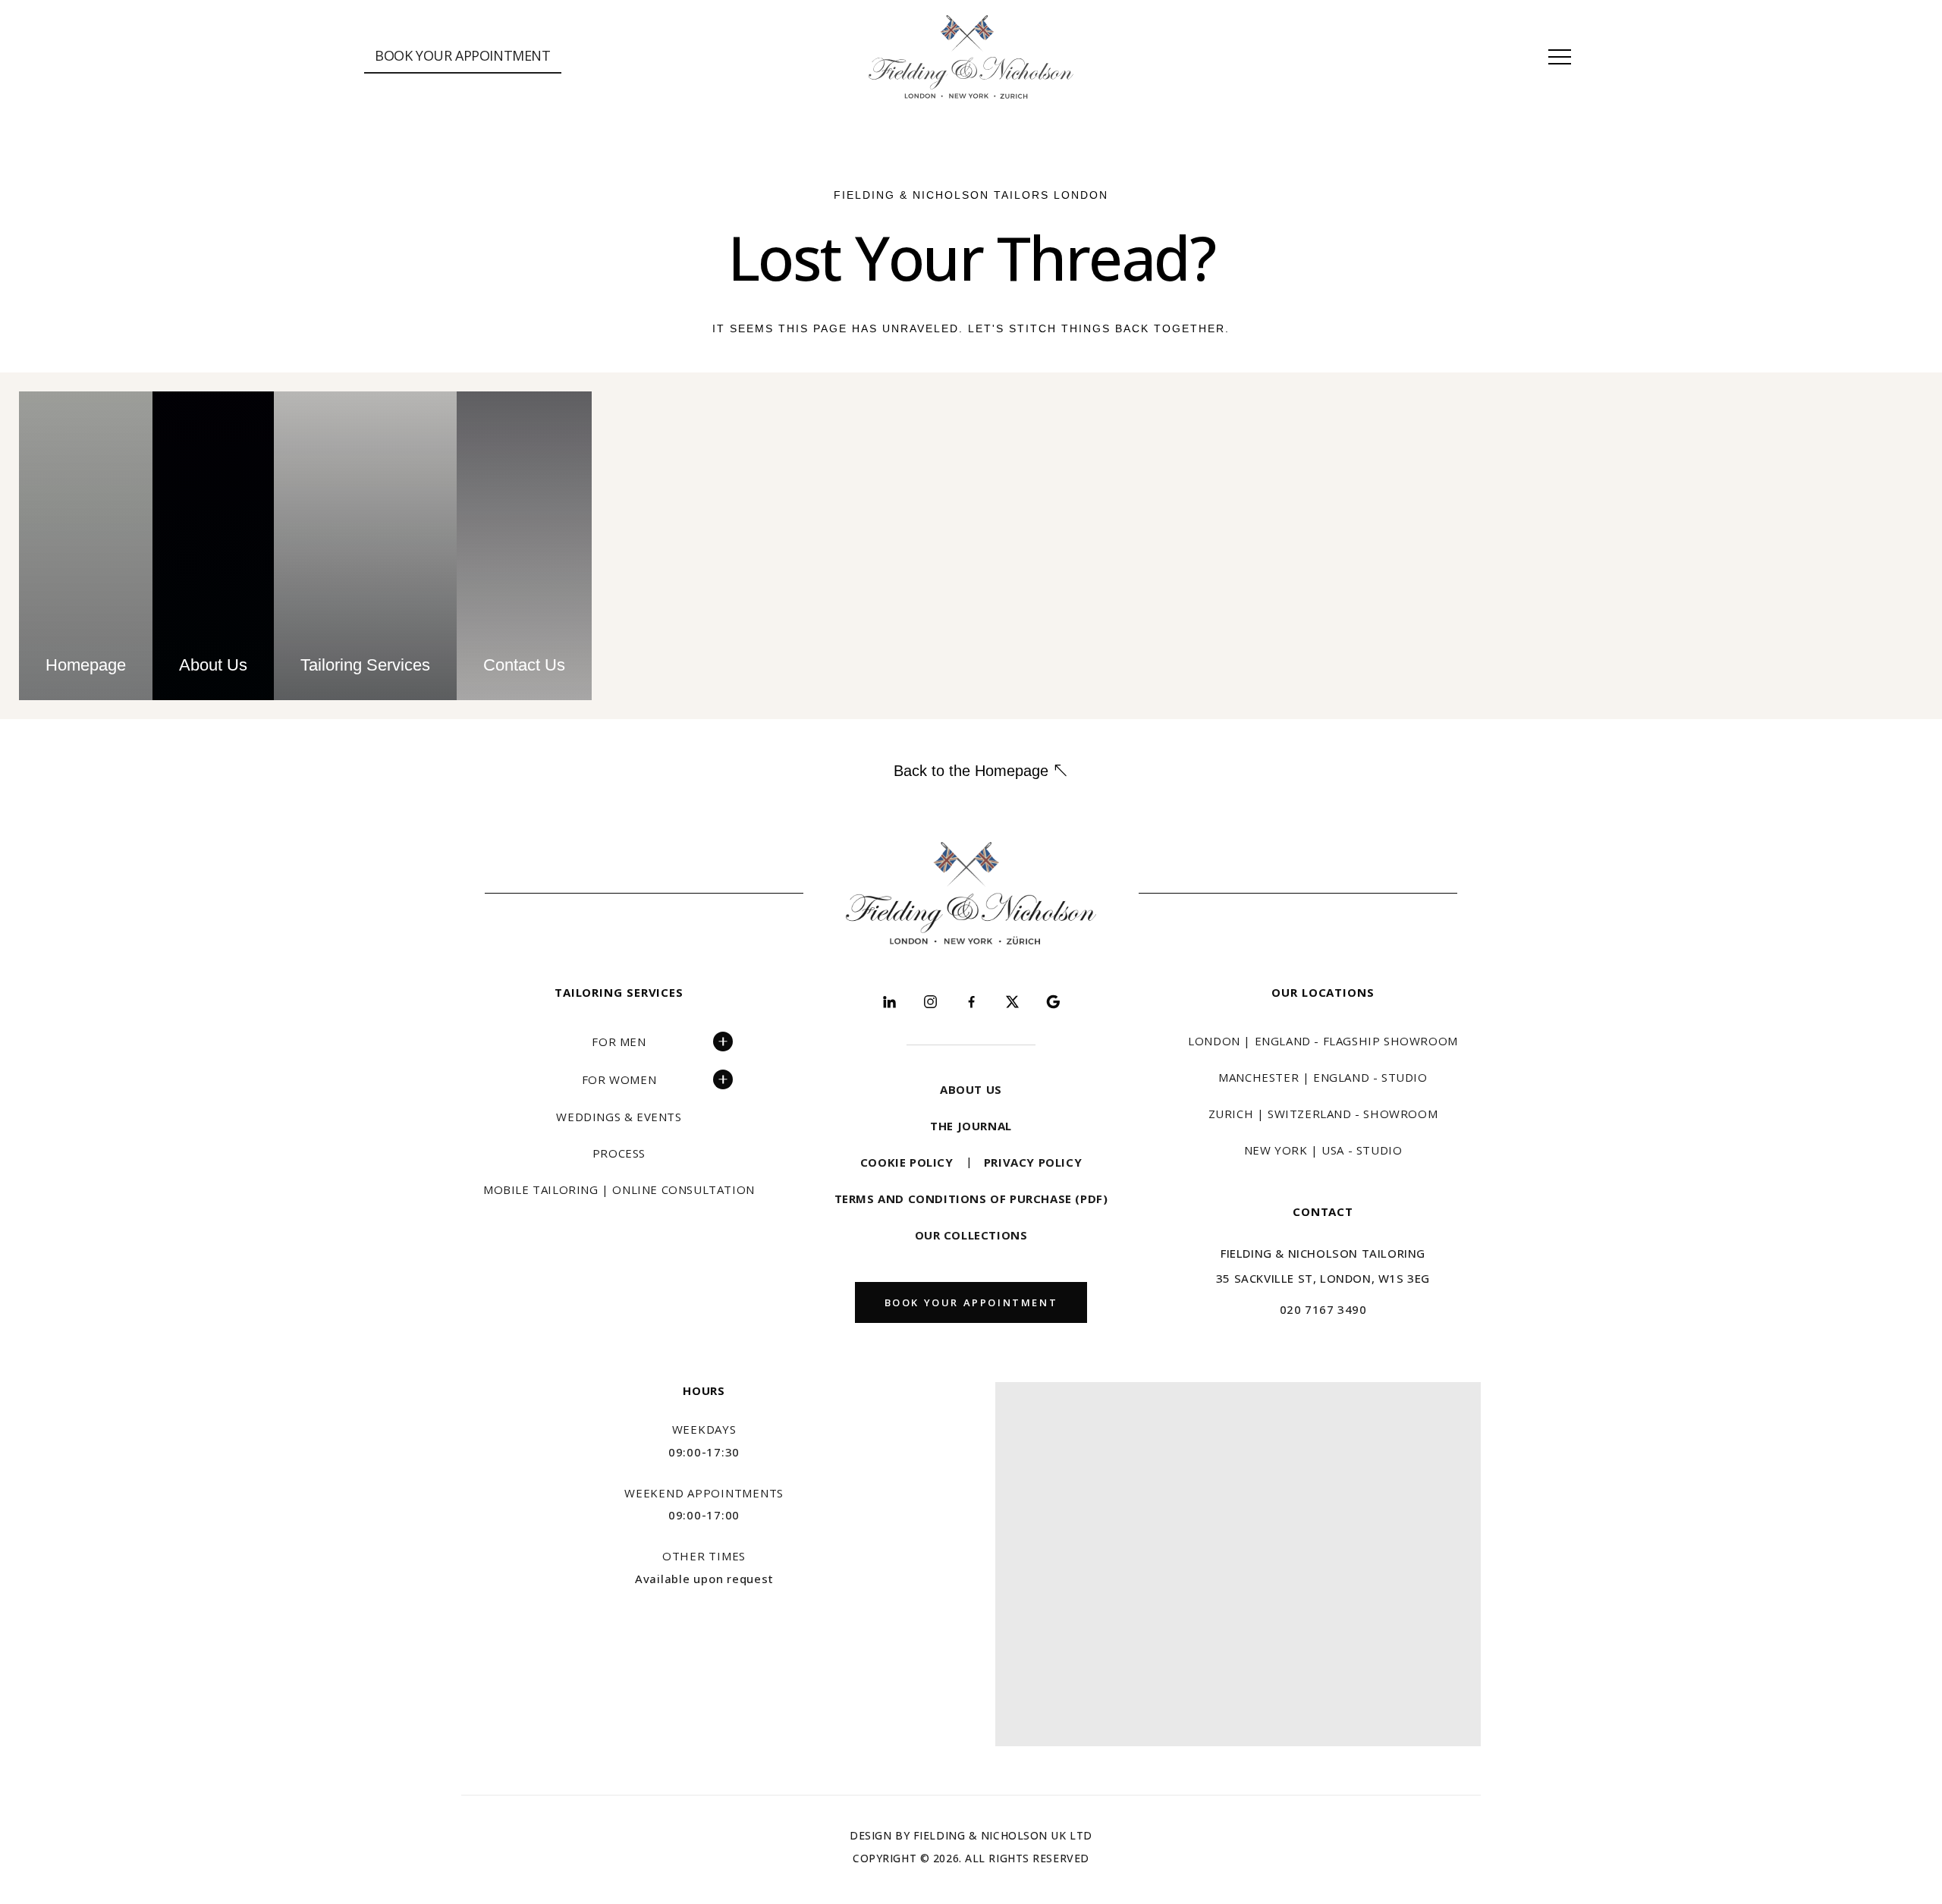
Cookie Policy (907, 1162)
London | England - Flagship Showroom (1323, 1041)
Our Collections (971, 1235)
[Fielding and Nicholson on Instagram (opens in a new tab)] (930, 1001)
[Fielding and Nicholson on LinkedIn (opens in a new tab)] (889, 1001)
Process (619, 1153)
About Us (971, 1089)
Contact (1323, 1211)
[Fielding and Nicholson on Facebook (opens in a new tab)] (971, 1001)
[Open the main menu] (1560, 57)
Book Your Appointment (463, 55)
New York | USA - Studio (1323, 1150)
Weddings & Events (619, 1117)
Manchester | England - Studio (1323, 1077)
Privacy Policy (1033, 1162)
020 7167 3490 (1323, 1309)
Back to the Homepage (971, 771)
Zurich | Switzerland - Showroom (1323, 1114)
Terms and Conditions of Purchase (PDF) (971, 1199)
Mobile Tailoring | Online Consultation (619, 1189)
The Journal (971, 1126)
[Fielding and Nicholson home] (971, 57)
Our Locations (1323, 992)
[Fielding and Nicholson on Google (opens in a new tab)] (1053, 1001)
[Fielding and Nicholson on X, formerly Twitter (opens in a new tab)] (1012, 1001)
